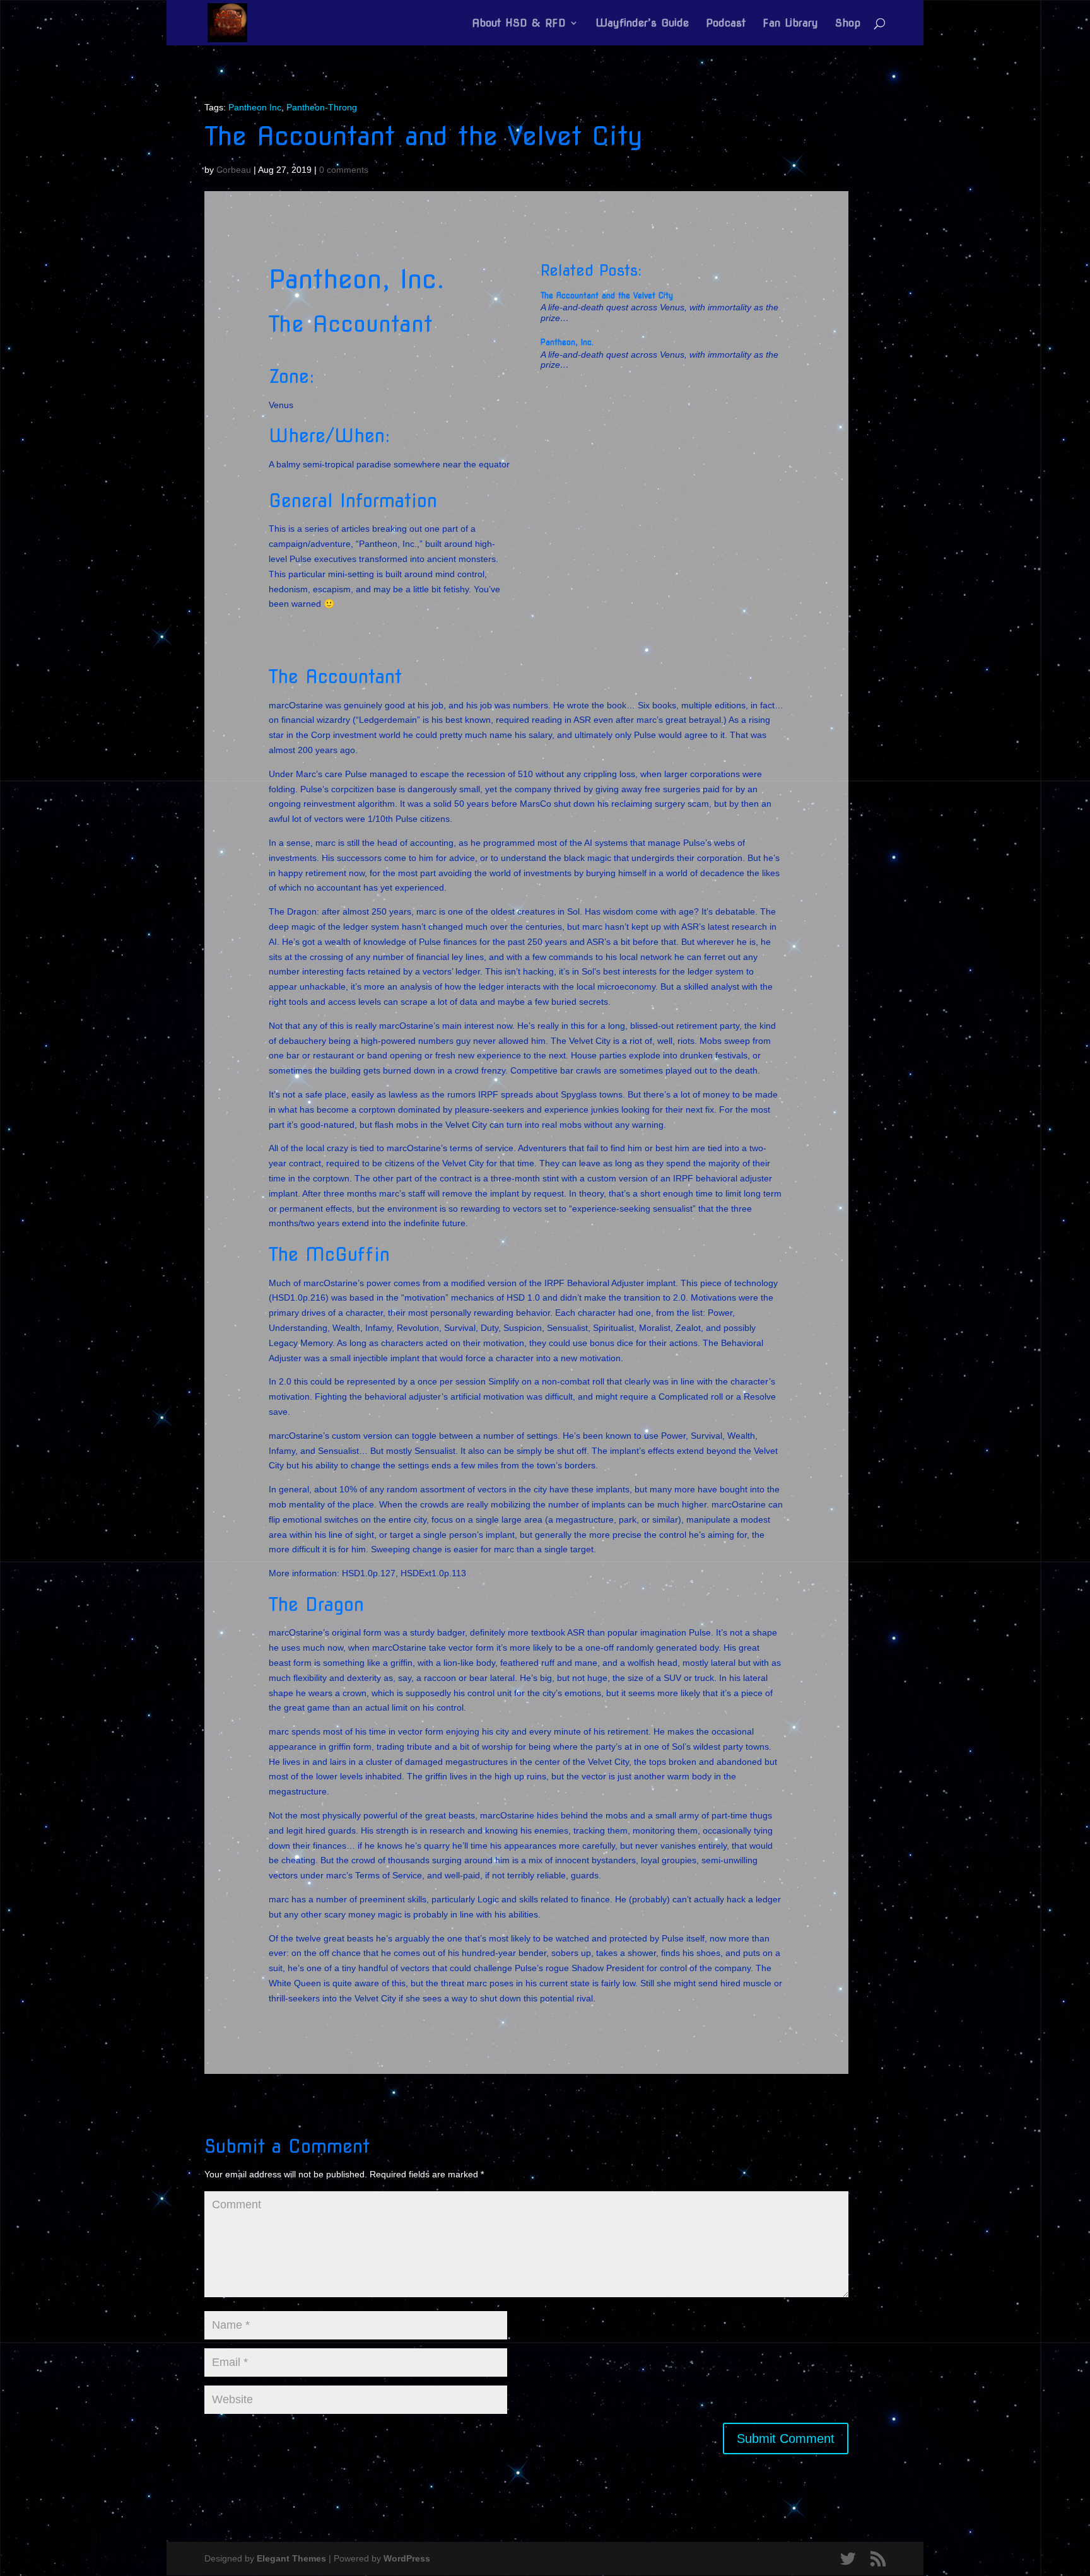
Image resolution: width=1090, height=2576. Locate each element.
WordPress (407, 2558)
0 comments (344, 170)
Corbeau (234, 170)
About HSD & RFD (519, 24)
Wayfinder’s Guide (642, 24)
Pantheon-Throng (322, 107)
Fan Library (790, 24)
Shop (848, 24)
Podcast (726, 24)
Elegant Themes (291, 2558)
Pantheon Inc (255, 107)
